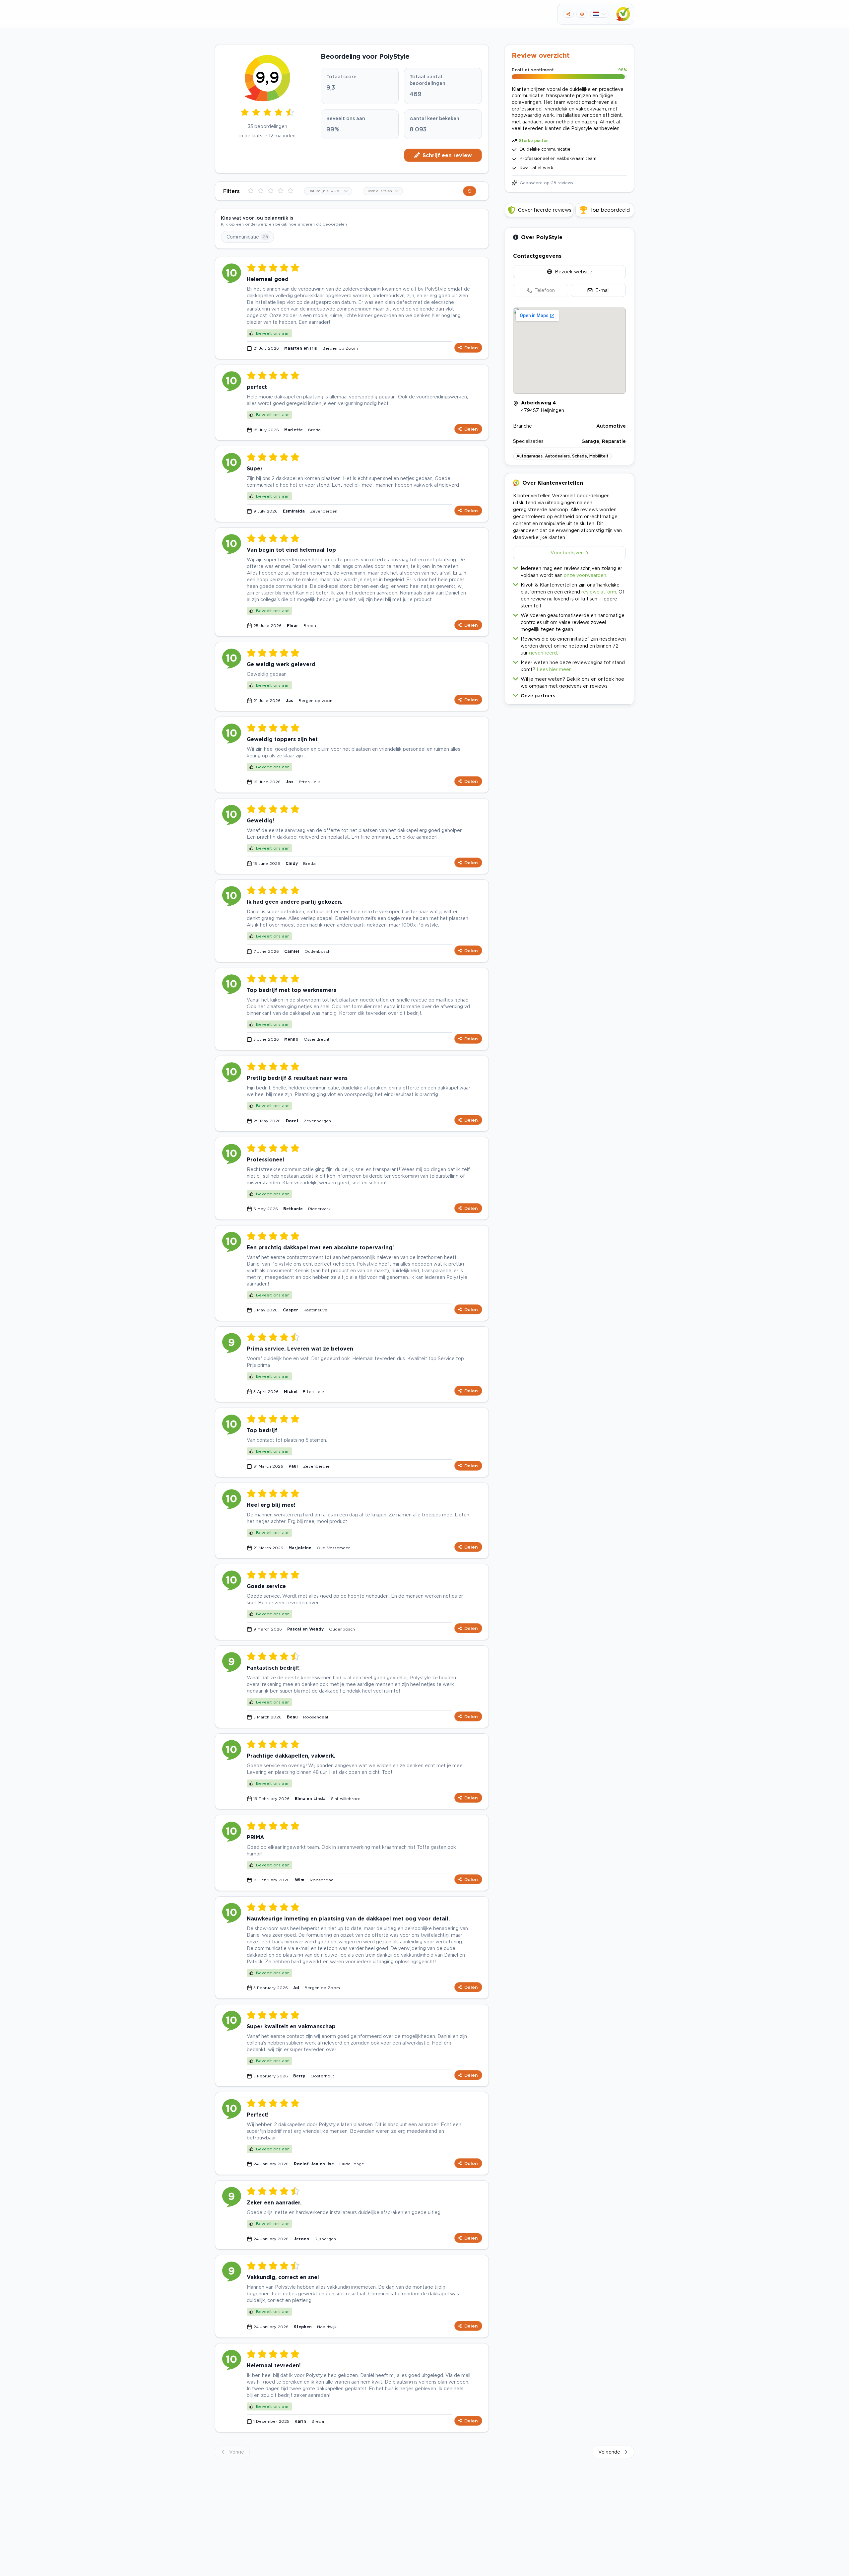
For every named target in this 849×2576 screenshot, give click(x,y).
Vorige (237, 2452)
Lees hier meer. (554, 669)
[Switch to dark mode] (582, 14)
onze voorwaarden (585, 575)
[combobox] (328, 191)
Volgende (609, 2452)
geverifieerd (543, 653)
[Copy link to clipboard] (568, 14)
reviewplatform (599, 592)
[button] (569, 694)
